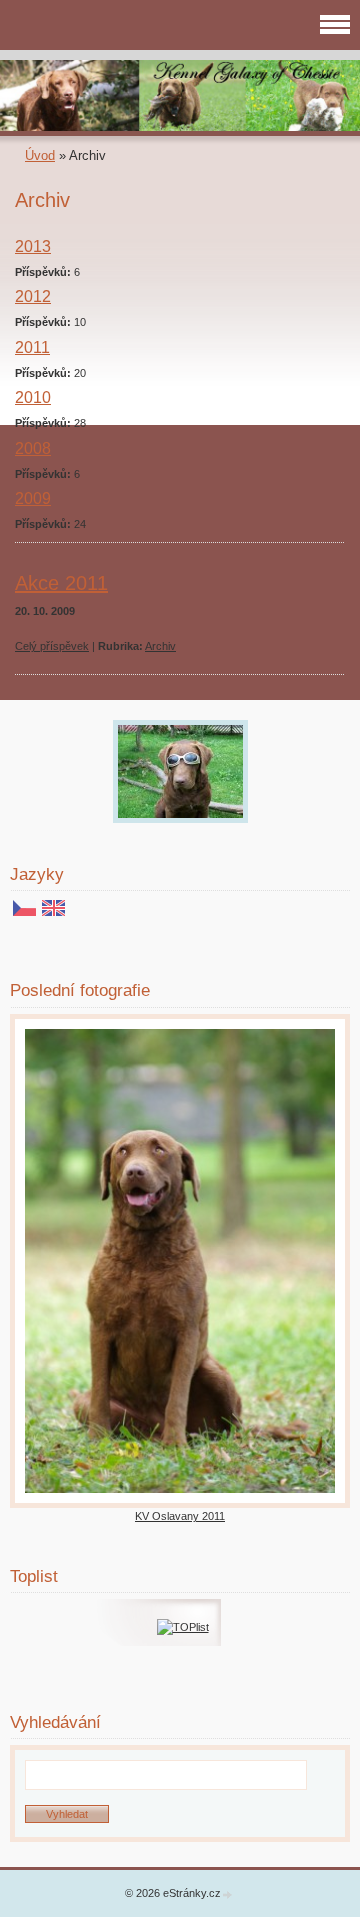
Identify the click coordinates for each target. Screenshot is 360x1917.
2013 (33, 246)
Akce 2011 (61, 583)
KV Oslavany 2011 (180, 1516)
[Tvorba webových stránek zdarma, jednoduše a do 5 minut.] (228, 1894)
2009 (33, 498)
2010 (33, 397)
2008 (33, 448)
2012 (33, 296)
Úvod (40, 155)
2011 (32, 347)
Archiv (160, 646)
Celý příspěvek (52, 646)
